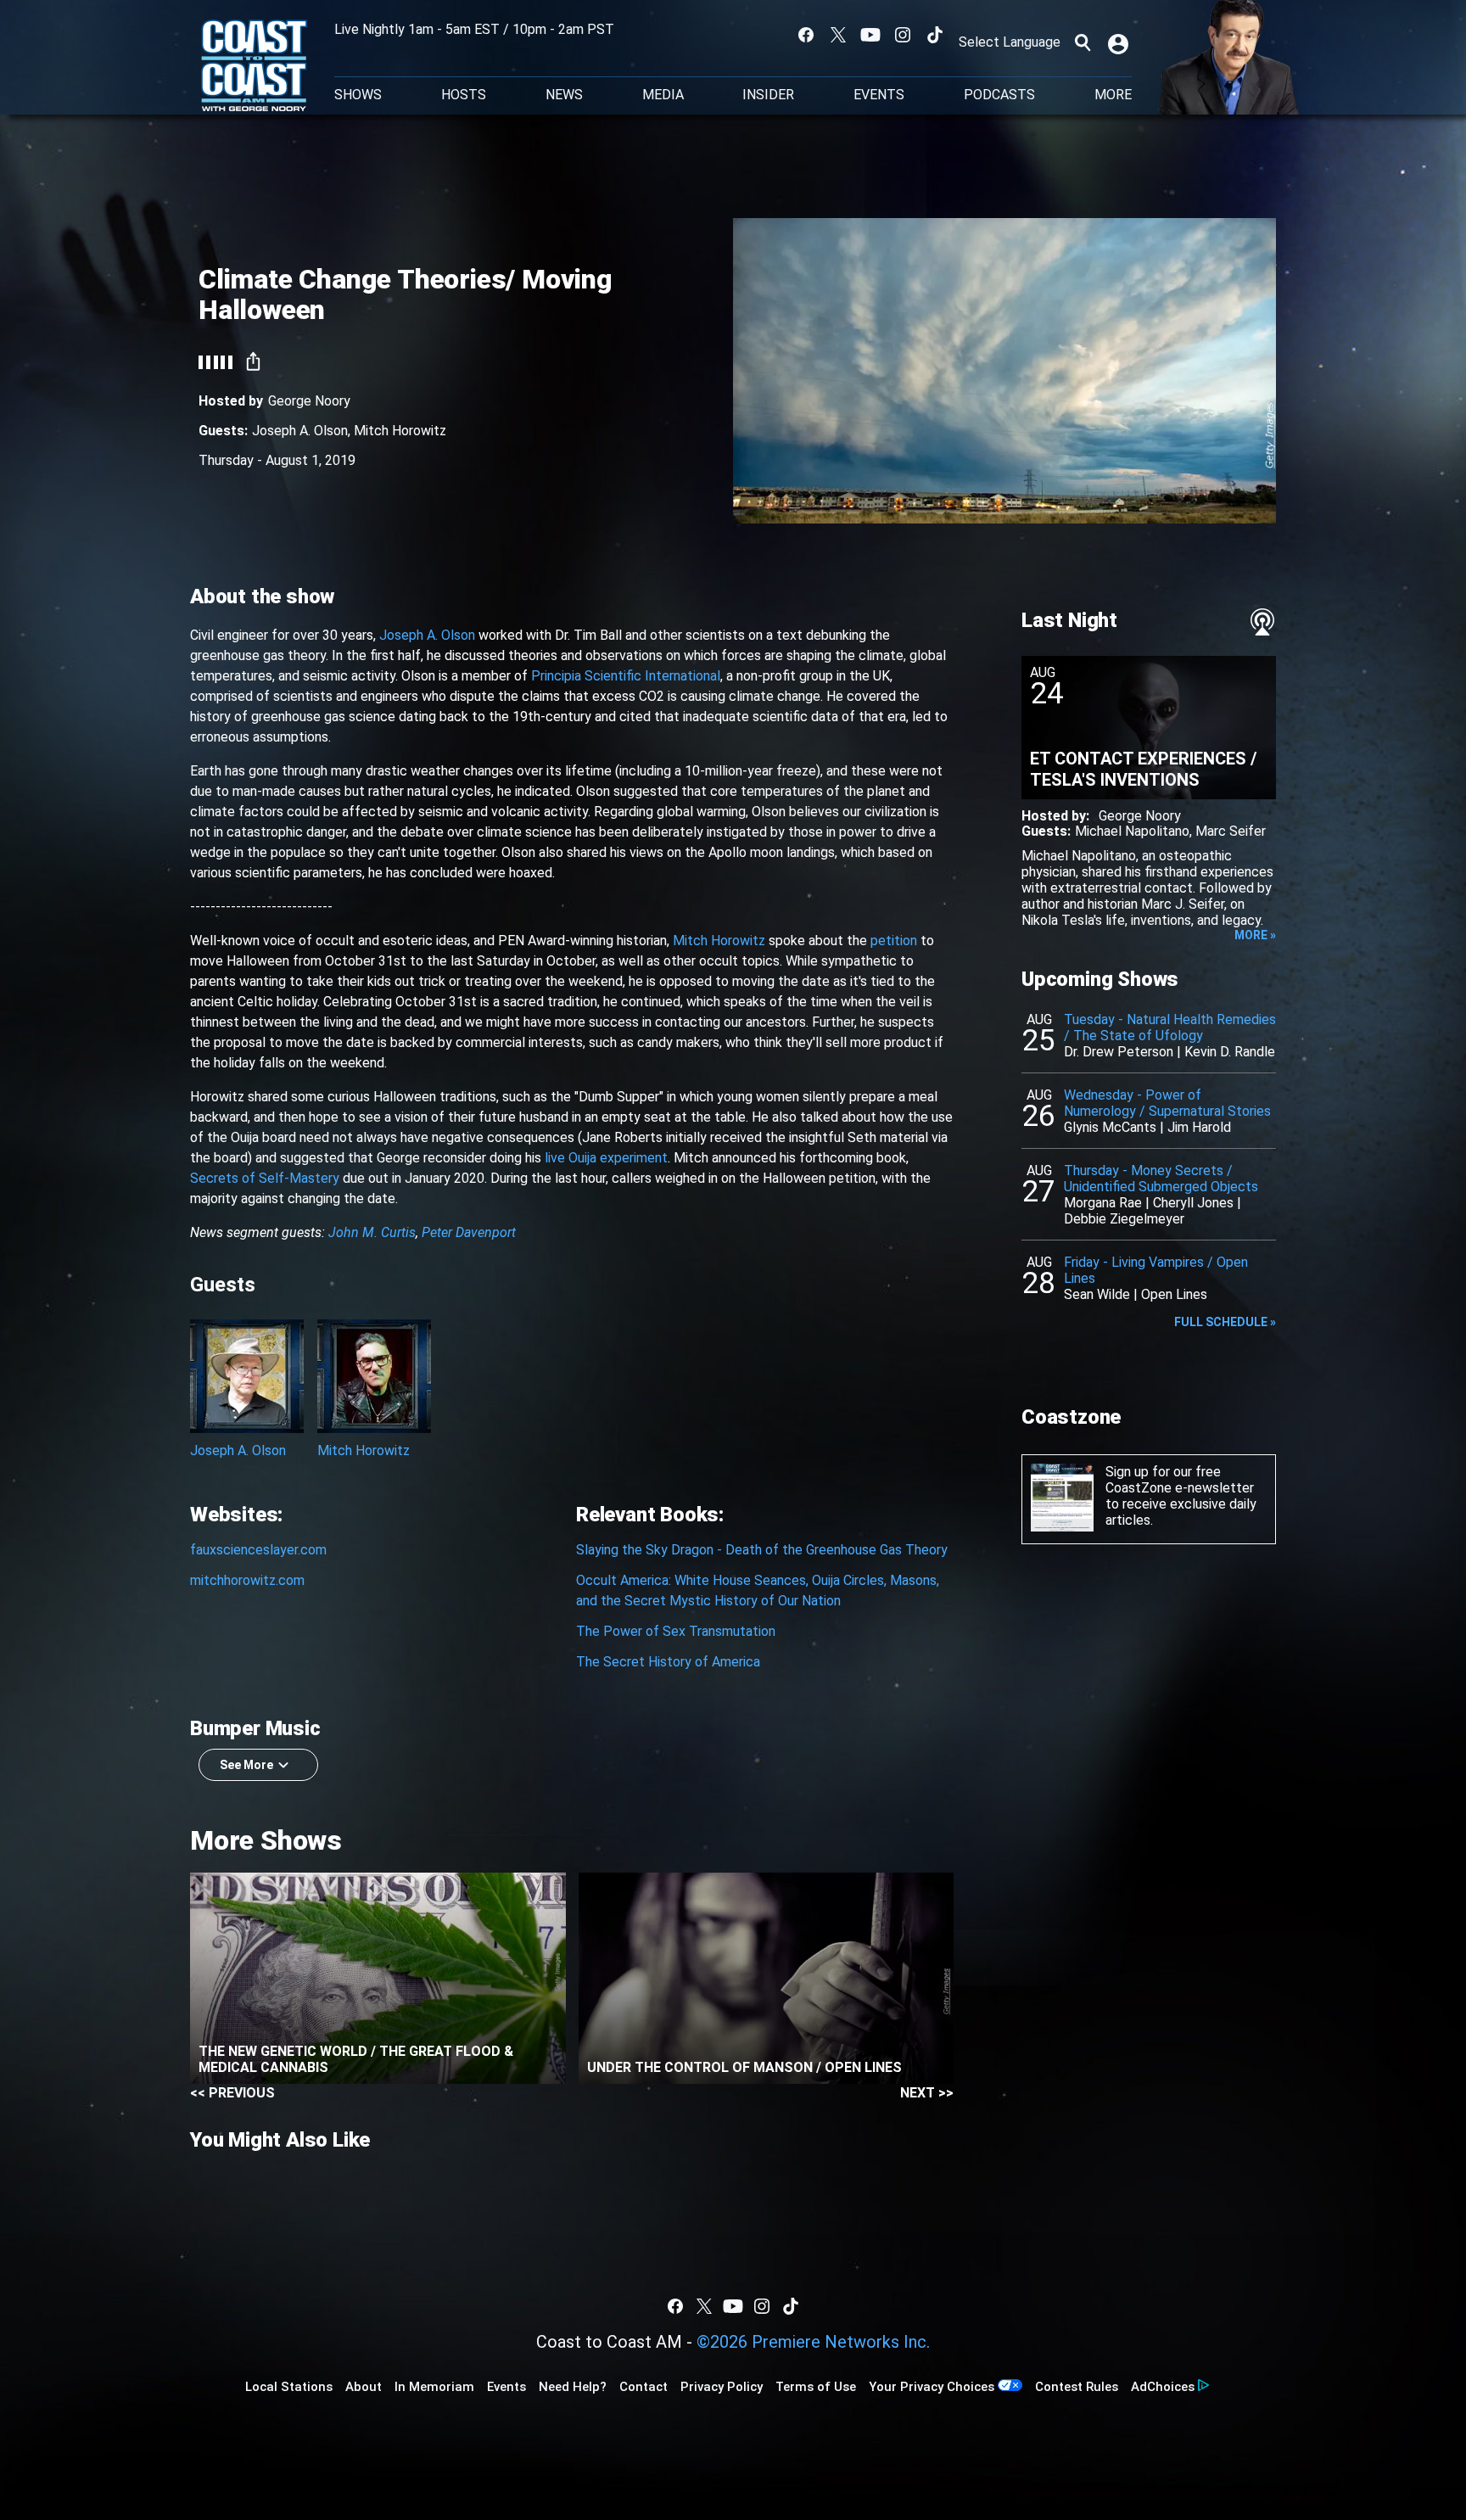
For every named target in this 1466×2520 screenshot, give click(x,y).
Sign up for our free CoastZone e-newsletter (1180, 1480)
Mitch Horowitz (400, 431)
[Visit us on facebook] (806, 35)
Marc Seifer (1231, 831)
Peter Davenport (469, 1232)
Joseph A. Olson (300, 431)
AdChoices (1163, 2387)
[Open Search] (1083, 42)
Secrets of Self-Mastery (265, 1178)
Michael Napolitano (1132, 831)
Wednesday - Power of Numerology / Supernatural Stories (1167, 1103)
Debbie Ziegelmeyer (1124, 1219)
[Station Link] (254, 67)
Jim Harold (1199, 1127)
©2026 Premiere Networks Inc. (813, 2342)
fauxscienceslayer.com (258, 1550)
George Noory (309, 401)
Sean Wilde (1097, 1294)
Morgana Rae (1103, 1203)
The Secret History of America (668, 1662)
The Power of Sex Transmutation (676, 1631)
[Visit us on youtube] (870, 35)
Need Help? (573, 2387)
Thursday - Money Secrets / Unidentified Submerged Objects (1161, 1179)
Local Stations (289, 2387)
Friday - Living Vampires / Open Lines (1156, 1270)
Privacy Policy (722, 2387)
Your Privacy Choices (932, 2387)
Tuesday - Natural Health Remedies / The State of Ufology (1170, 1028)
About (364, 2387)
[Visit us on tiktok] (935, 35)
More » (1255, 935)
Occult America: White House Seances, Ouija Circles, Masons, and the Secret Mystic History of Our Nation (758, 1590)
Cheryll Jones (1193, 1203)
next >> (927, 2093)
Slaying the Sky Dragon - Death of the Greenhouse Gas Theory (762, 1550)
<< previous (232, 2093)
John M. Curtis (372, 1232)
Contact (643, 2387)
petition (894, 941)
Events (879, 95)
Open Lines (1174, 1294)
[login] (1120, 42)
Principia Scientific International (626, 676)
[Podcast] (1262, 622)
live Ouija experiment (606, 1158)
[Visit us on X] (838, 35)
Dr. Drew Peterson (1119, 1052)
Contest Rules (1077, 2387)
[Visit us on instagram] (903, 35)
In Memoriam (434, 2387)
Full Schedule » (1225, 1322)
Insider (768, 95)
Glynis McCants (1110, 1127)
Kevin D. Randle (1230, 1052)
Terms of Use (816, 2387)
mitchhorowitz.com (247, 1580)
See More (246, 1765)
